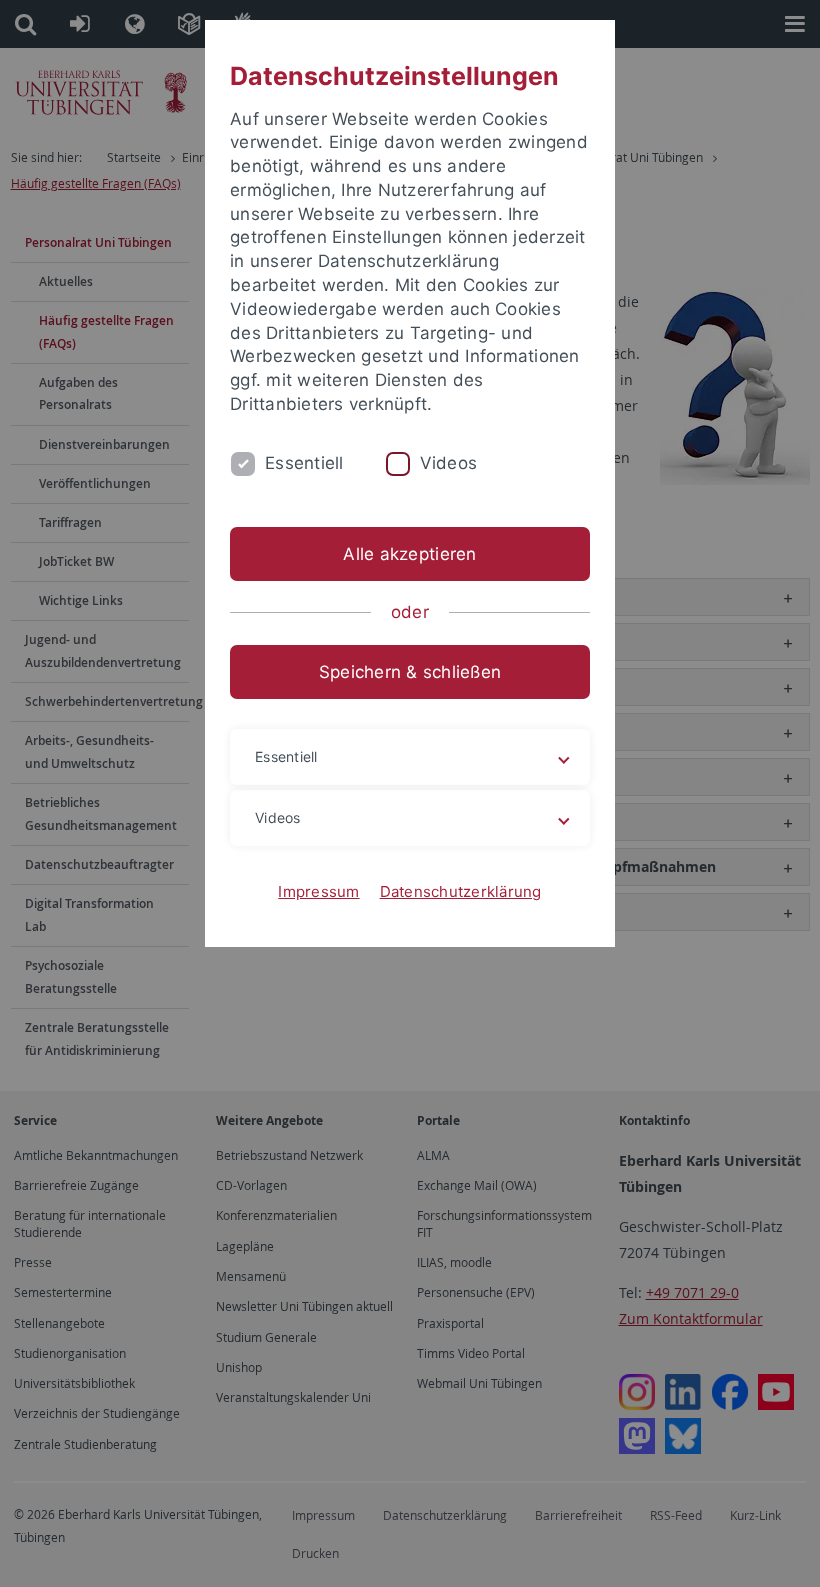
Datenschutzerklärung (461, 891)
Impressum (318, 891)
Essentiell (304, 463)
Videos (449, 463)
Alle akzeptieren (409, 554)
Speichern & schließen (410, 672)
